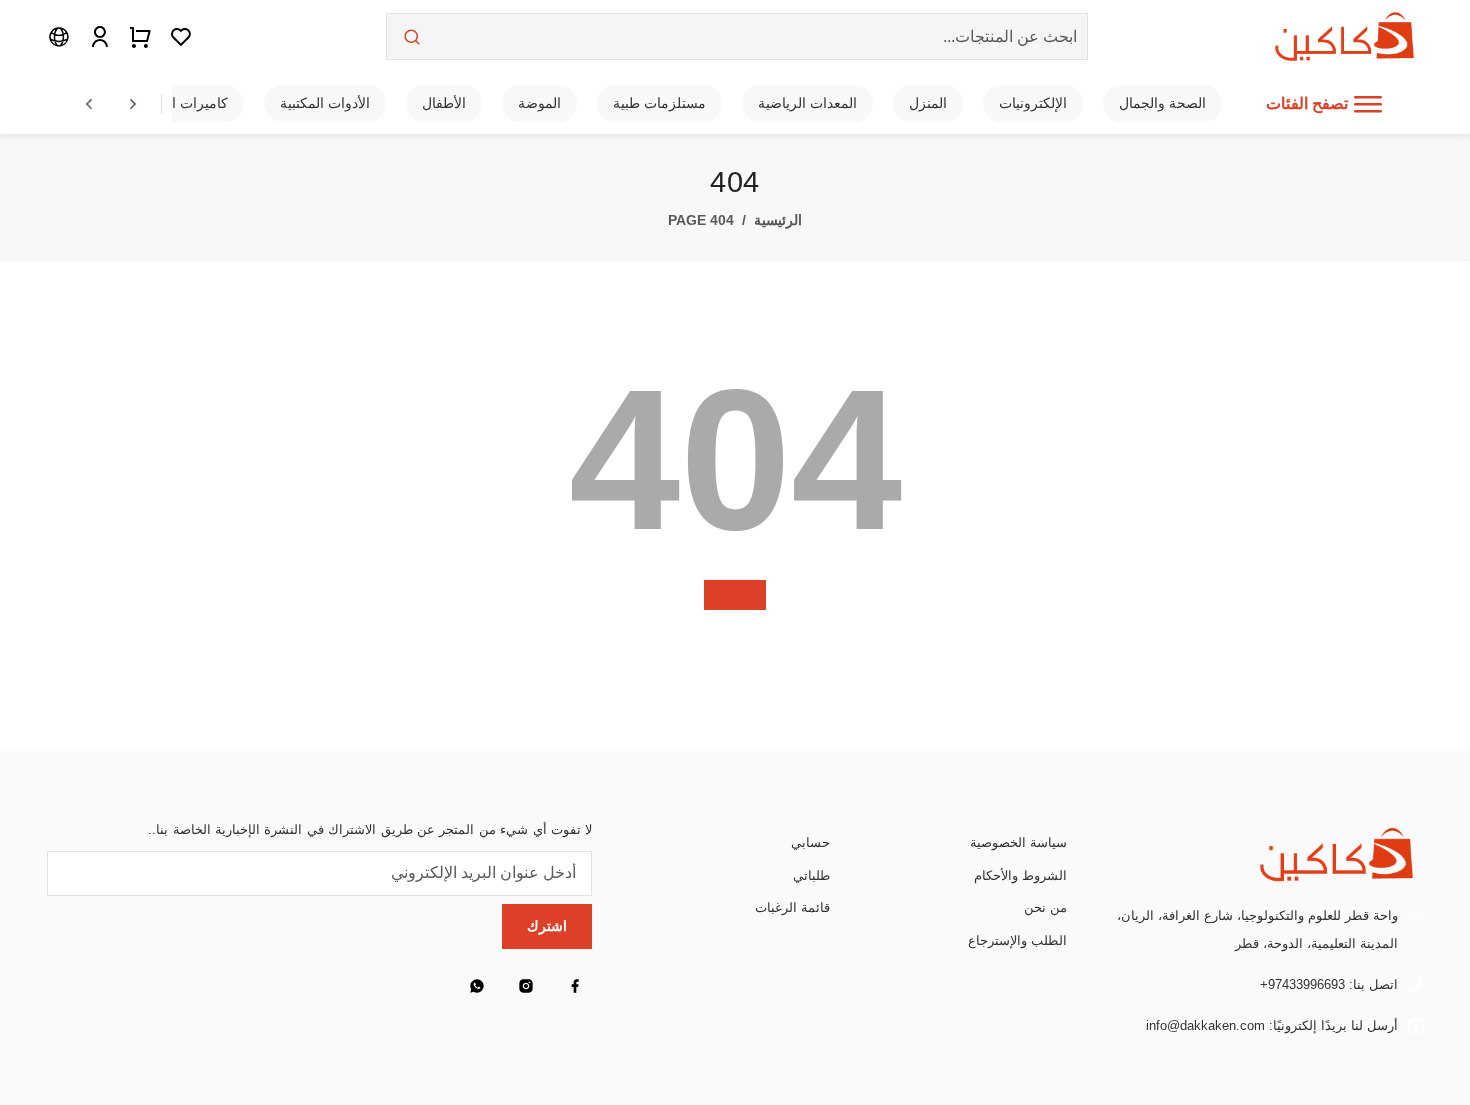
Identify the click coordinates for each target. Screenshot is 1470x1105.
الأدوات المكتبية (325, 103)
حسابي (810, 842)
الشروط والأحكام (1020, 875)
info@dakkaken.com (1205, 1025)
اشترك (547, 926)
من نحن (1045, 907)
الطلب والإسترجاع (1017, 940)
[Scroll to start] (89, 104)
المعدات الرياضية (807, 103)
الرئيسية (778, 220)
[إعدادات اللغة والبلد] (59, 36)
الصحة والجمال (1162, 103)
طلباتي (811, 875)
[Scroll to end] (133, 104)
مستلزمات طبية (659, 103)
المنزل (928, 103)
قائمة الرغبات (792, 907)
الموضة (539, 103)
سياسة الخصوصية (1018, 842)
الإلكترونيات (1033, 103)
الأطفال (444, 103)
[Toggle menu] (1368, 104)
